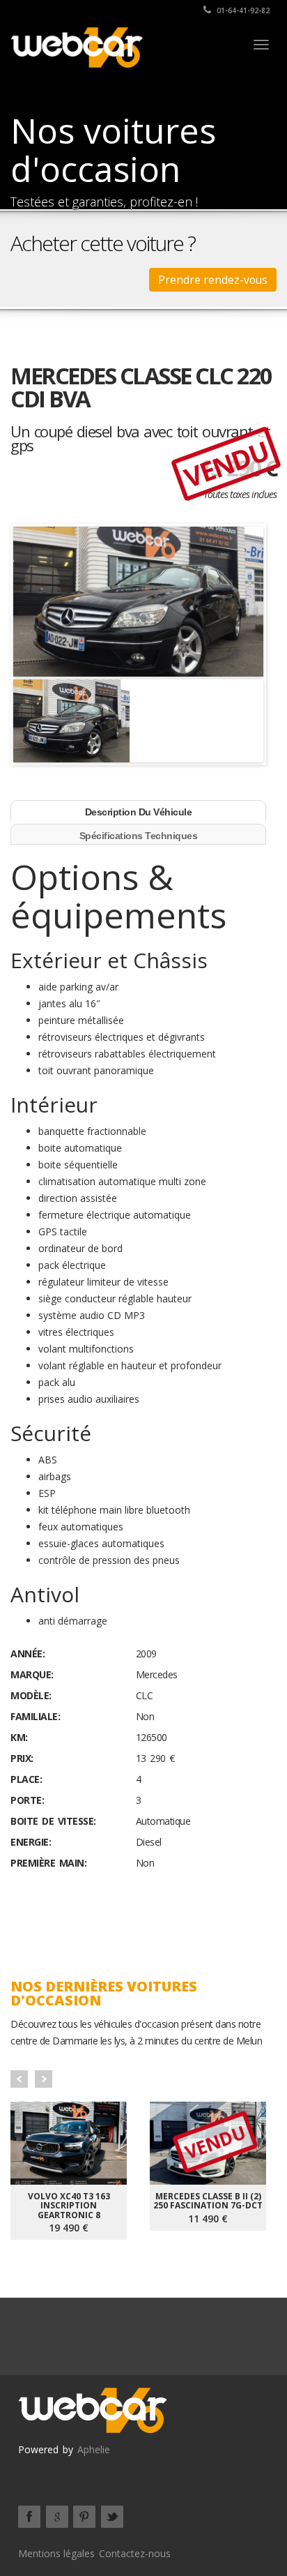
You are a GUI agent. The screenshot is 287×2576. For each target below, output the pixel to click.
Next (44, 2079)
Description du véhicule (139, 812)
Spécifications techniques (139, 836)
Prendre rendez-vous (213, 280)
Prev (19, 2079)
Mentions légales (56, 2553)
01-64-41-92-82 (242, 10)
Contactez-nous (135, 2553)
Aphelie (94, 2449)
